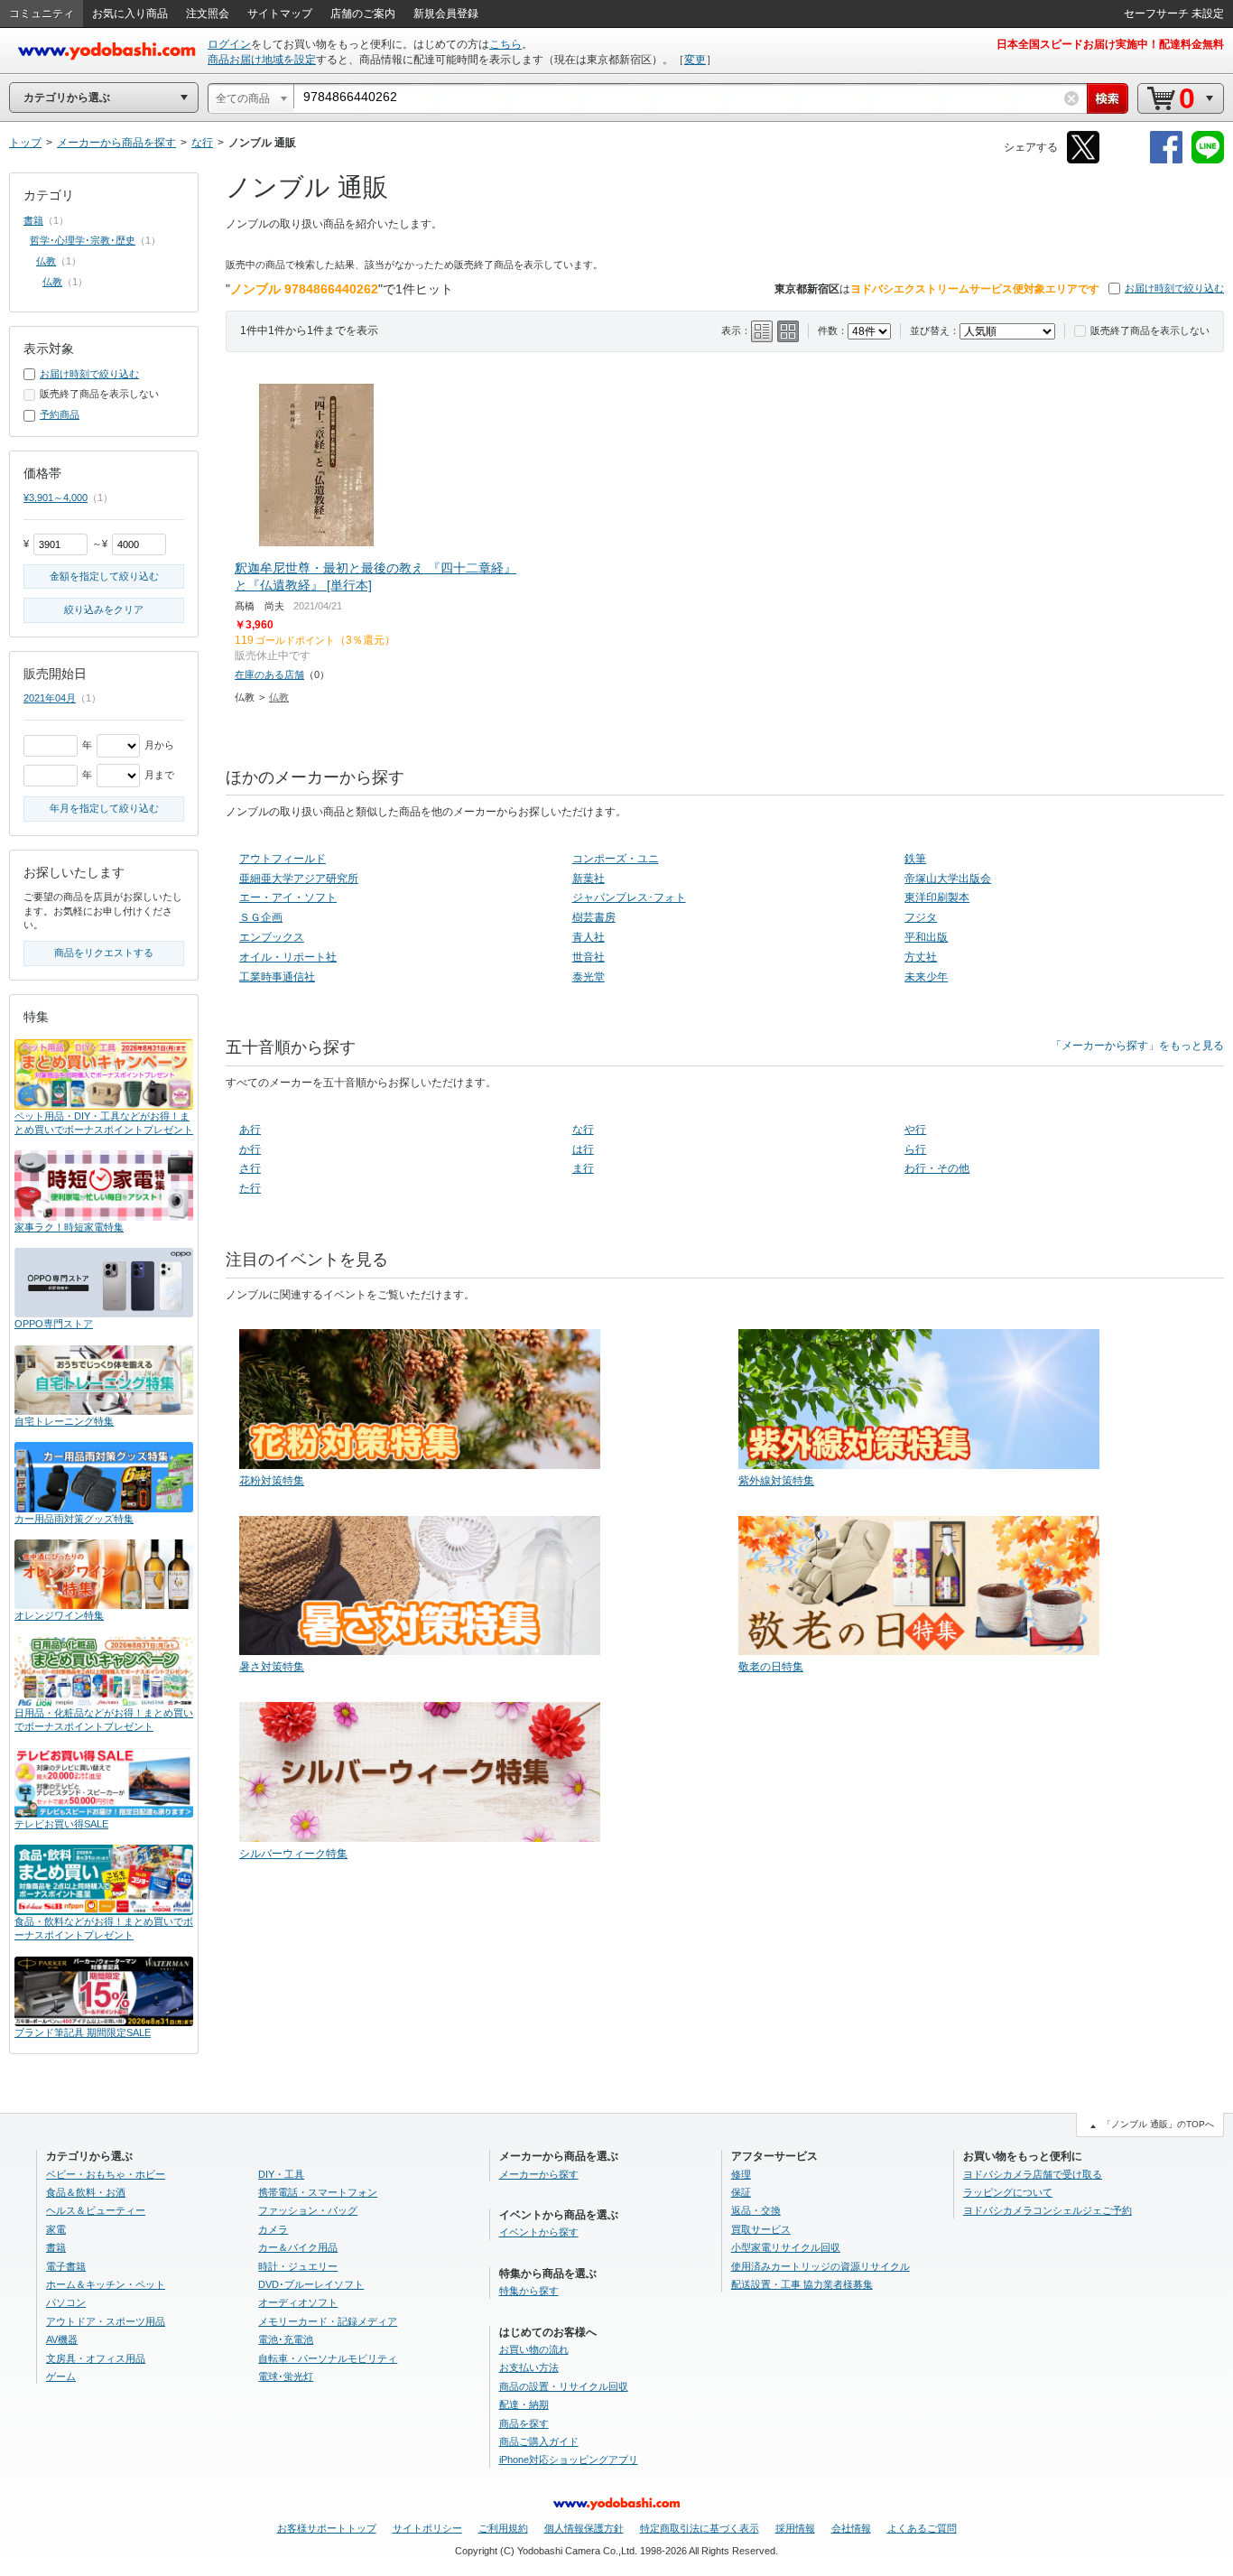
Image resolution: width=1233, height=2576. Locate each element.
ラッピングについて (1008, 2192)
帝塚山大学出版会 (948, 879)
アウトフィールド (283, 859)
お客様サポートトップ (327, 2528)
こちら (505, 44)
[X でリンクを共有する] (1083, 160)
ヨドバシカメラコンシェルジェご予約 (1048, 2210)
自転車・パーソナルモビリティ (328, 2358)
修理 (741, 2174)
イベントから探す (539, 2232)
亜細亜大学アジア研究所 (299, 879)
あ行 (250, 1130)
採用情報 (795, 2528)
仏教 (279, 697)
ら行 (915, 1149)
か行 (250, 1149)
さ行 (250, 1168)
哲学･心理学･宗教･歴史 (83, 240)
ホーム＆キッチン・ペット (106, 2284)
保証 (741, 2192)
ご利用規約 (503, 2528)
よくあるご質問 (922, 2528)
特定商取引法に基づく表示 (700, 2528)
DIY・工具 (281, 2174)
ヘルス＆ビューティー (96, 2210)
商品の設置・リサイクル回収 (564, 2386)
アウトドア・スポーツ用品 (106, 2321)
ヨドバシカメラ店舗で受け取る (1033, 2174)
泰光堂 (589, 977)
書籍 (33, 220)
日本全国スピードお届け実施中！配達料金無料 (1110, 44)
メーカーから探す (539, 2174)
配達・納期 (524, 2404)
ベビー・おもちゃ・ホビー (106, 2174)
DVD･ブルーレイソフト (311, 2284)
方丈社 (921, 957)
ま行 (583, 1168)
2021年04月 (50, 698)
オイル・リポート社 (288, 957)
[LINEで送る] (1208, 160)
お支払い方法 (529, 2367)
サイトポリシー (427, 2528)
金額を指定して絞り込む (104, 576)
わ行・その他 (937, 1168)
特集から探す (529, 2291)
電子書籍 (66, 2266)
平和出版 (926, 937)
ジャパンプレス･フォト (629, 897)
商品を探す (524, 2423)
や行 (915, 1130)
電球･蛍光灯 (286, 2376)
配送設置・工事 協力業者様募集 (802, 2284)
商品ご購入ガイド (539, 2441)
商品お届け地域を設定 (262, 60)
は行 (583, 1149)
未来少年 (926, 977)
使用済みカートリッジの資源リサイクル (820, 2266)
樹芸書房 (594, 917)
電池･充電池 (286, 2339)
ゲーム (61, 2376)
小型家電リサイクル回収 (786, 2247)
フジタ (921, 917)
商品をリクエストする (104, 953)
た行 (250, 1188)
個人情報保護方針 (584, 2528)
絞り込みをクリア (104, 609)
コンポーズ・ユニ (616, 859)
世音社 (589, 957)
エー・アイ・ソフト (288, 897)
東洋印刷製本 (937, 897)
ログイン (229, 44)
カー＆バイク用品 (298, 2247)
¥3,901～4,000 (56, 498)
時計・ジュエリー (298, 2266)
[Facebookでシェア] (1166, 160)
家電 (56, 2229)
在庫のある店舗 (269, 674)
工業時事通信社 (277, 977)
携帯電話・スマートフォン (318, 2192)
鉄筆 (915, 859)
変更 (695, 60)
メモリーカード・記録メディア (328, 2321)
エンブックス (272, 937)
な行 (583, 1130)
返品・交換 (756, 2210)
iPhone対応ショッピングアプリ (569, 2460)
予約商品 (60, 414)
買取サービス (761, 2229)
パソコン (66, 2302)
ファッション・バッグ (308, 2210)
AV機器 (62, 2339)
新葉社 (589, 879)
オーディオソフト (298, 2302)
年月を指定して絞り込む (104, 808)
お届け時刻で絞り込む (1174, 288)
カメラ (273, 2229)
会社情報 (851, 2528)
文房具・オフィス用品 (96, 2358)
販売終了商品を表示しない (1150, 330)
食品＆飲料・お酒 (86, 2192)
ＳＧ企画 (261, 917)
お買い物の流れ (534, 2349)
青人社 (589, 937)
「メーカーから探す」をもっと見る (1137, 1046)
